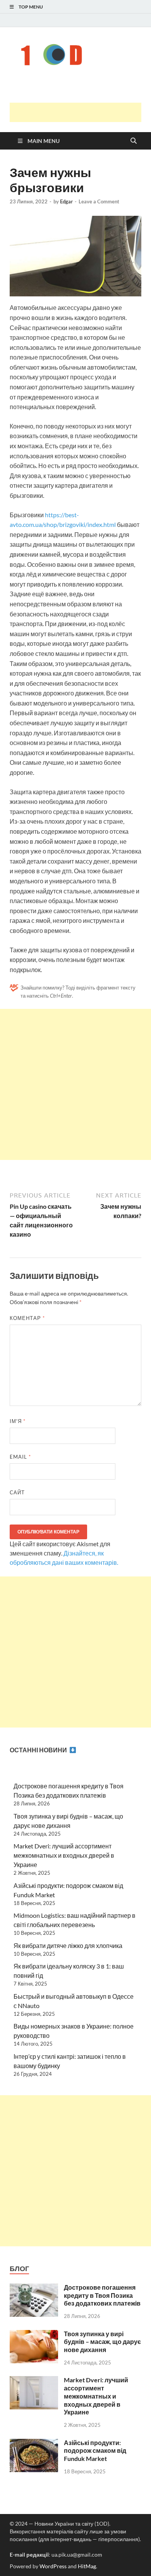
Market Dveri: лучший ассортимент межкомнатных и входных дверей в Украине (64, 1855)
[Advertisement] (80, 112)
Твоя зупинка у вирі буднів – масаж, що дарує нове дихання (102, 2342)
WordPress (53, 2566)
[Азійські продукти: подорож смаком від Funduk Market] (34, 2443)
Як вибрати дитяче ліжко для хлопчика (68, 1945)
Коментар (27, 1318)
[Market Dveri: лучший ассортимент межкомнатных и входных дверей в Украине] (34, 2381)
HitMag (87, 2566)
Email (20, 1457)
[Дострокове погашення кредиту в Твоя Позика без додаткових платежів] (34, 2288)
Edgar (66, 201)
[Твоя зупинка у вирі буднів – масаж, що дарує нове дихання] (34, 2334)
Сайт (17, 1492)
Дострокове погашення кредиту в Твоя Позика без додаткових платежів (102, 2295)
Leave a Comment (99, 201)
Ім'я (18, 1421)
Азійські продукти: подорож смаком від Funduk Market (95, 2451)
